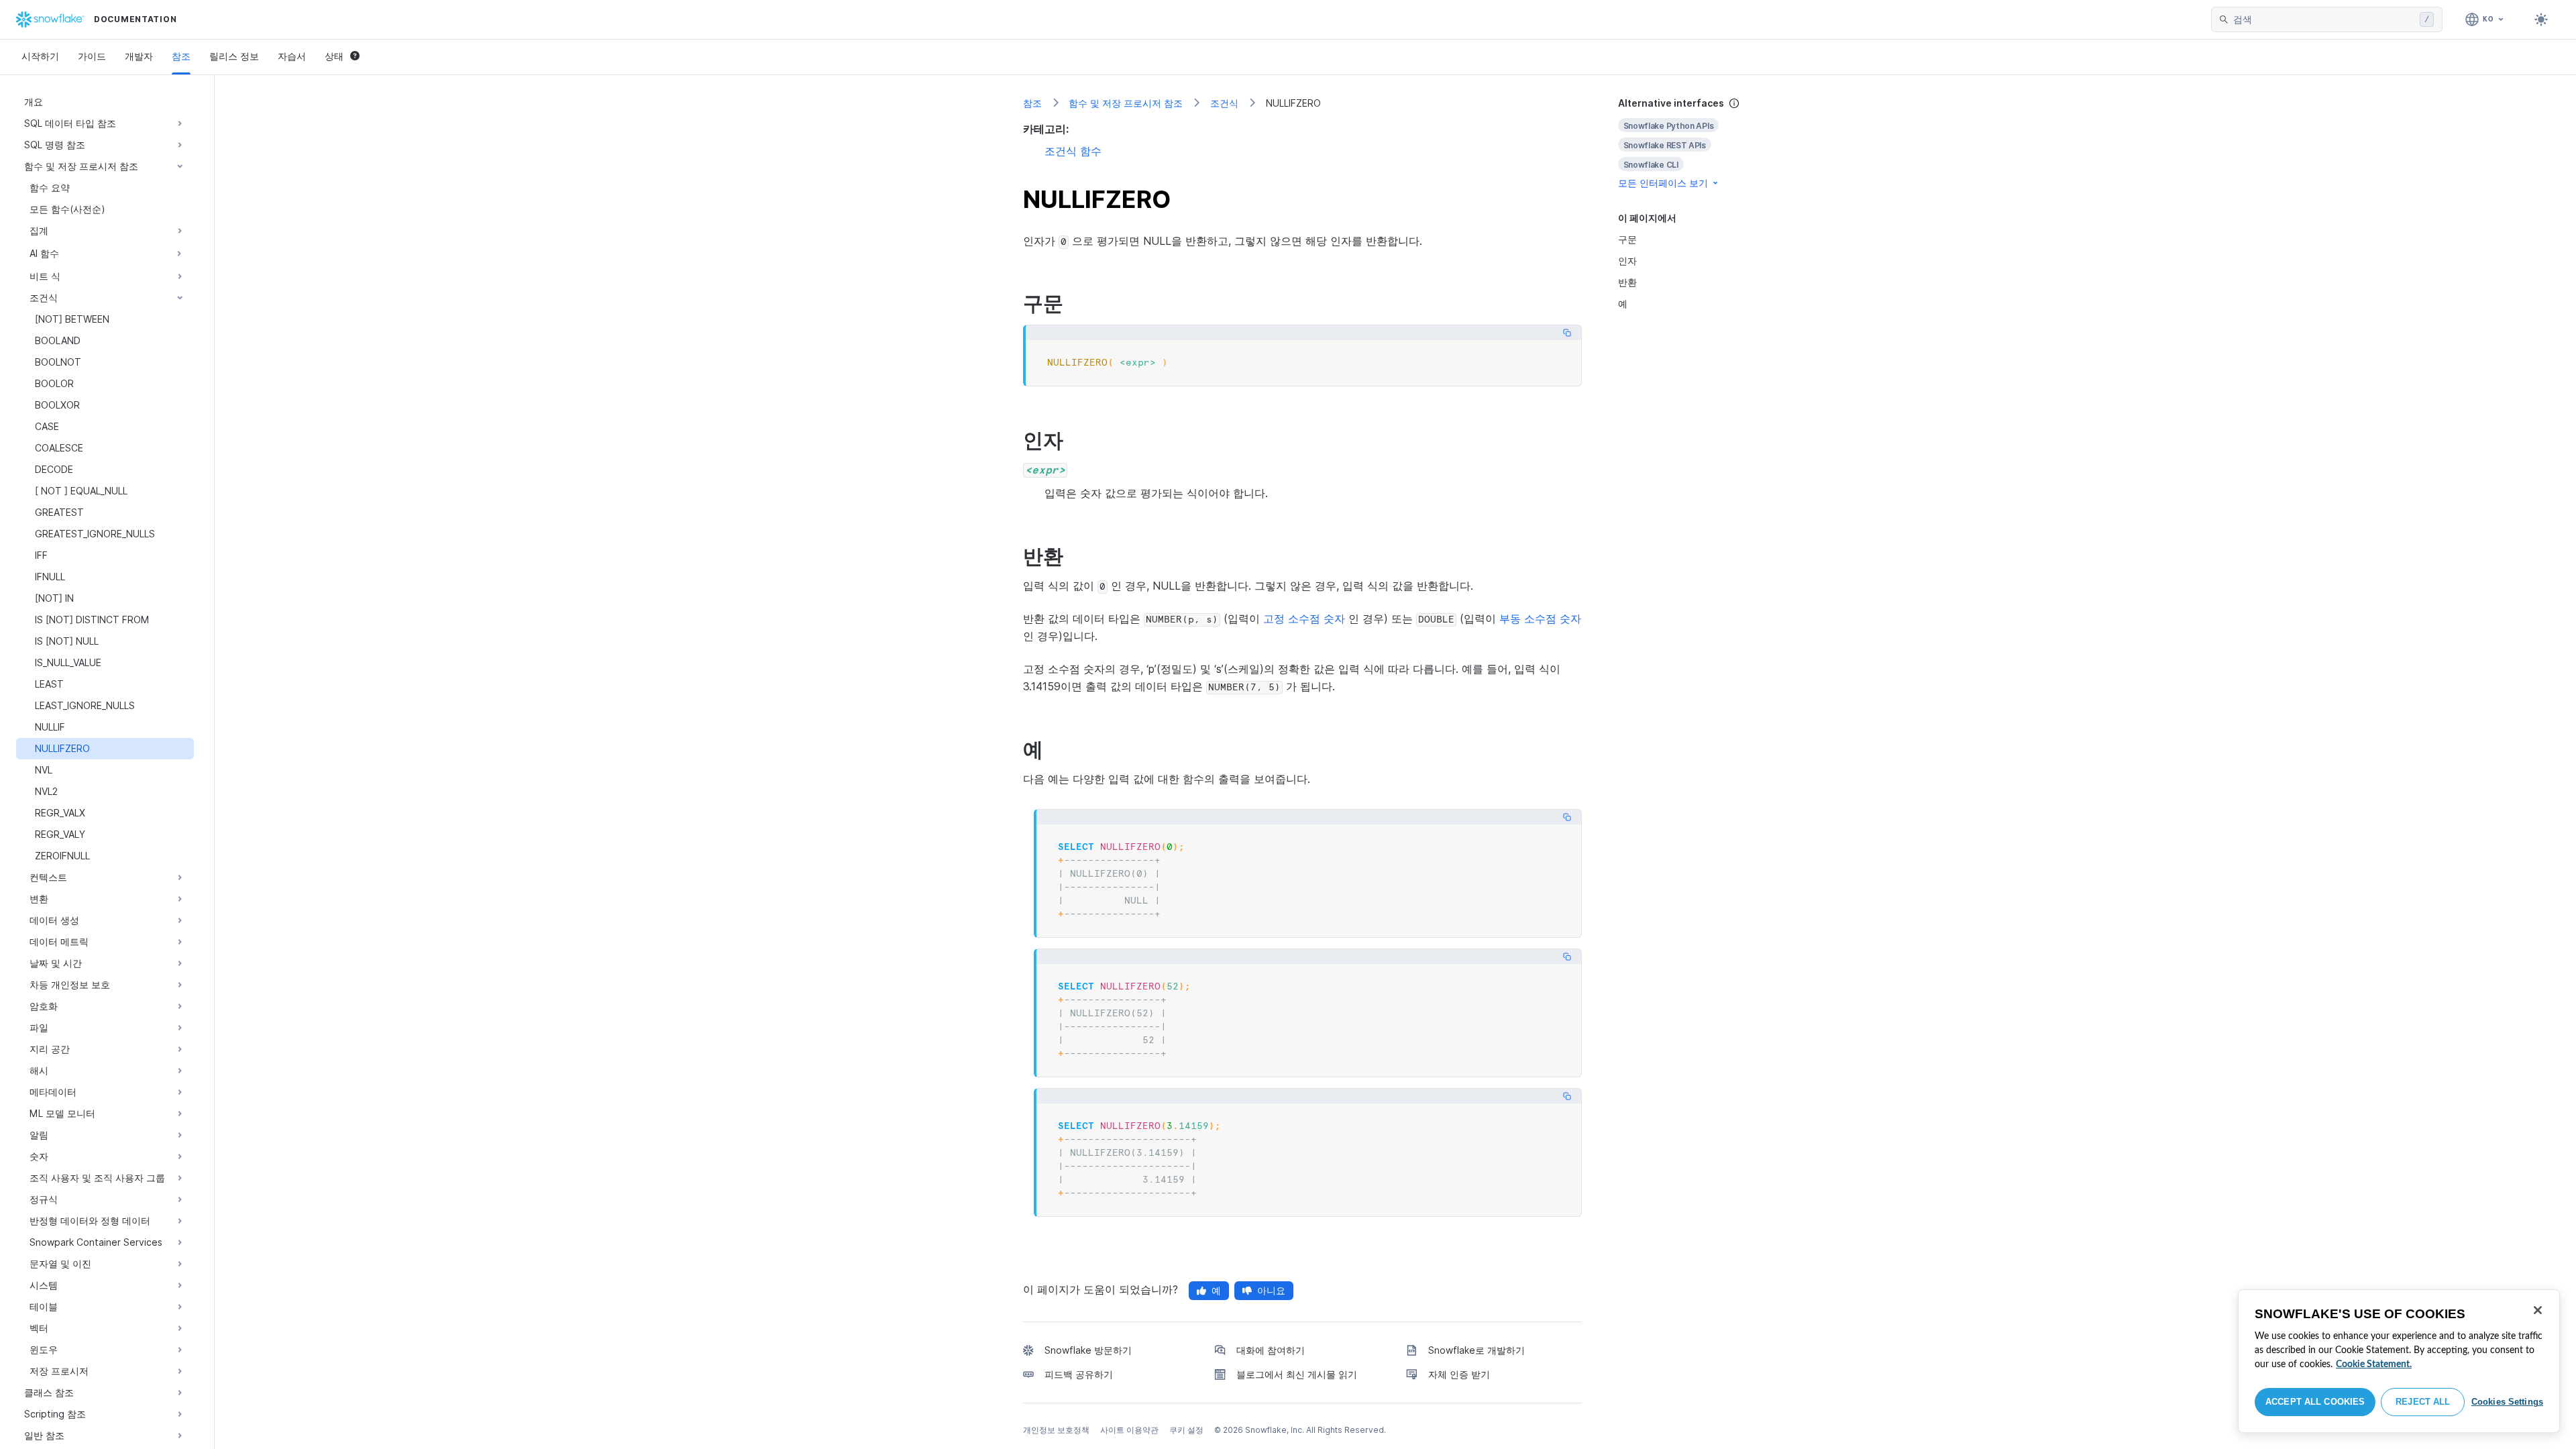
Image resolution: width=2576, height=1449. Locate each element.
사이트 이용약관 (1129, 1430)
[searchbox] (2324, 19)
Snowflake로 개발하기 (1477, 1350)
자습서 (292, 56)
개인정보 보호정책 (1056, 1430)
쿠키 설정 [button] (1186, 1430)
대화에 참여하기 (1271, 1350)
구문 (1627, 239)
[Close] (2538, 1310)
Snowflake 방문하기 (1088, 1350)
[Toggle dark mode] (2541, 19)
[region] (2399, 1361)
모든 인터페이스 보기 (1663, 183)
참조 (181, 56)
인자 (1627, 261)
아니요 (1271, 1290)
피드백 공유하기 (1079, 1374)
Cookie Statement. (2374, 1364)
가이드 (92, 56)
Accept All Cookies (2315, 1402)
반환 (1627, 282)
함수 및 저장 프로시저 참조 (1126, 103)
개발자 (139, 56)
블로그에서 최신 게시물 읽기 (1297, 1374)
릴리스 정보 (234, 56)
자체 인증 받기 (1459, 1374)
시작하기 (40, 56)
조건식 (1224, 103)
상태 (334, 56)
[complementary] (1693, 143)
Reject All (2423, 1402)
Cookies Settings (2507, 1402)
